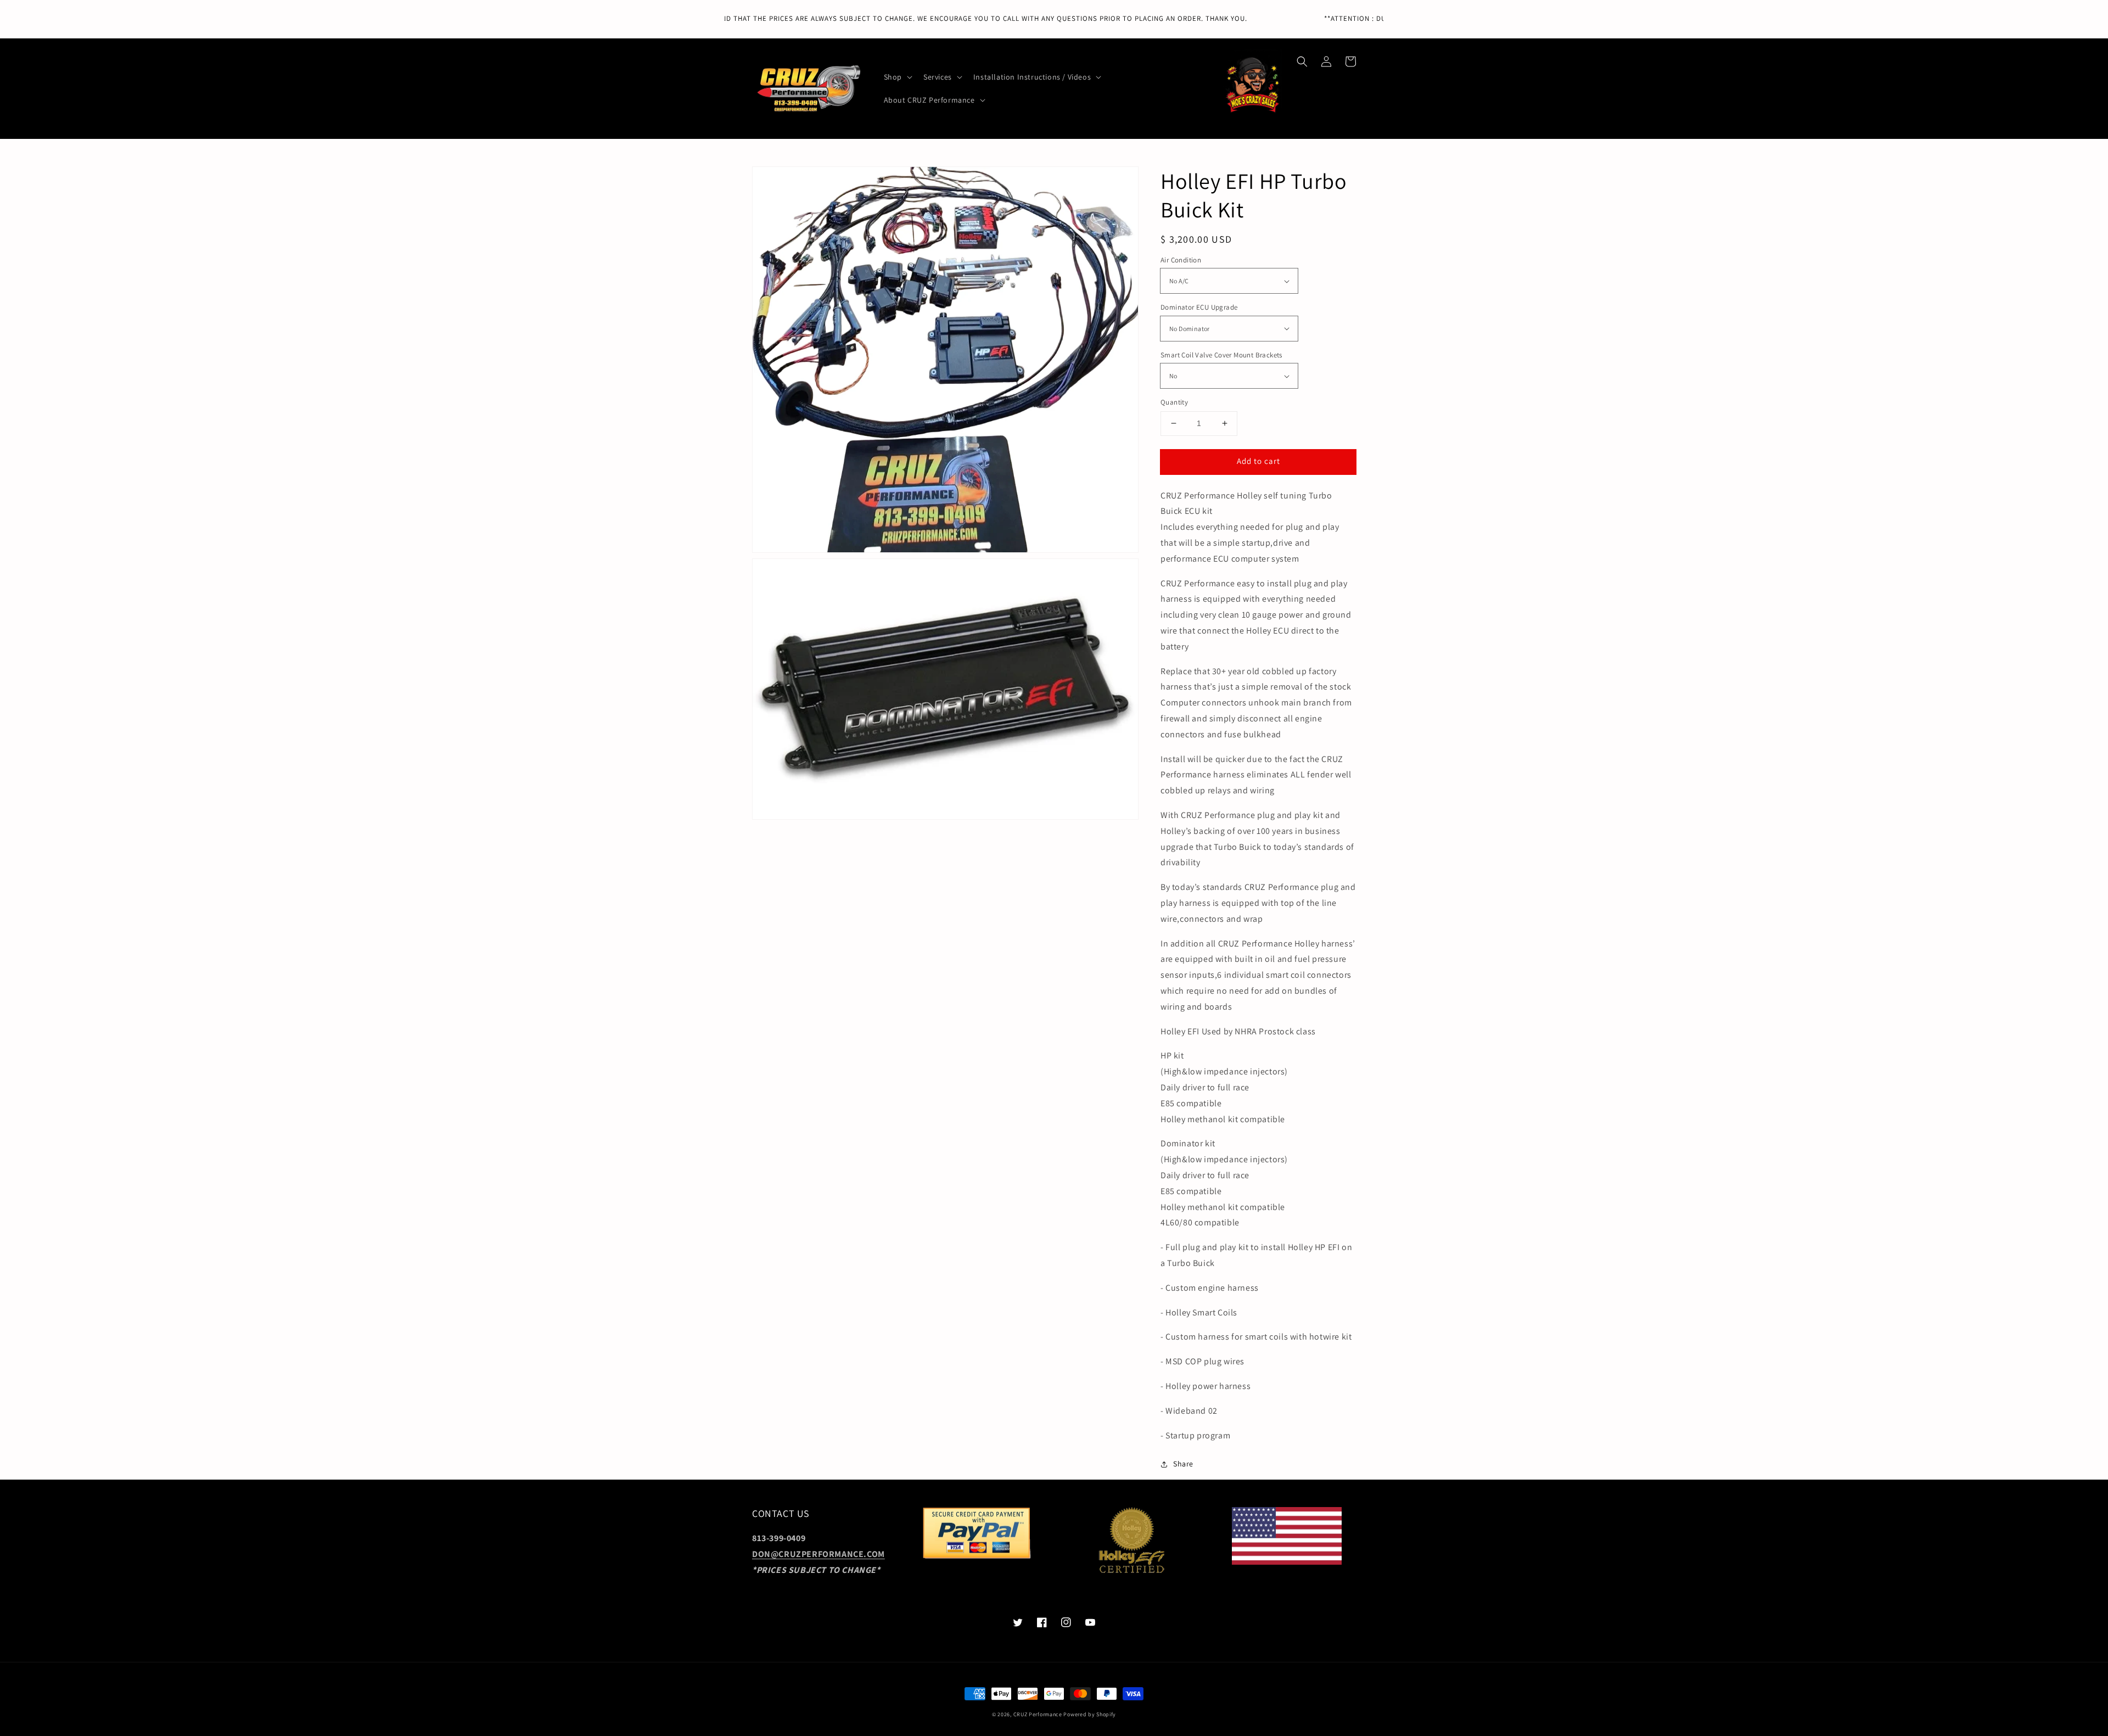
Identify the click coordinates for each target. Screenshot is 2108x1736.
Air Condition (1181, 260)
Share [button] (1183, 1464)
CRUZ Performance (1038, 1714)
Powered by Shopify (1090, 1714)
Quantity (1174, 402)
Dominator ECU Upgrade (1199, 307)
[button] (1302, 61)
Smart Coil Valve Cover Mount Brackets (1221, 355)
